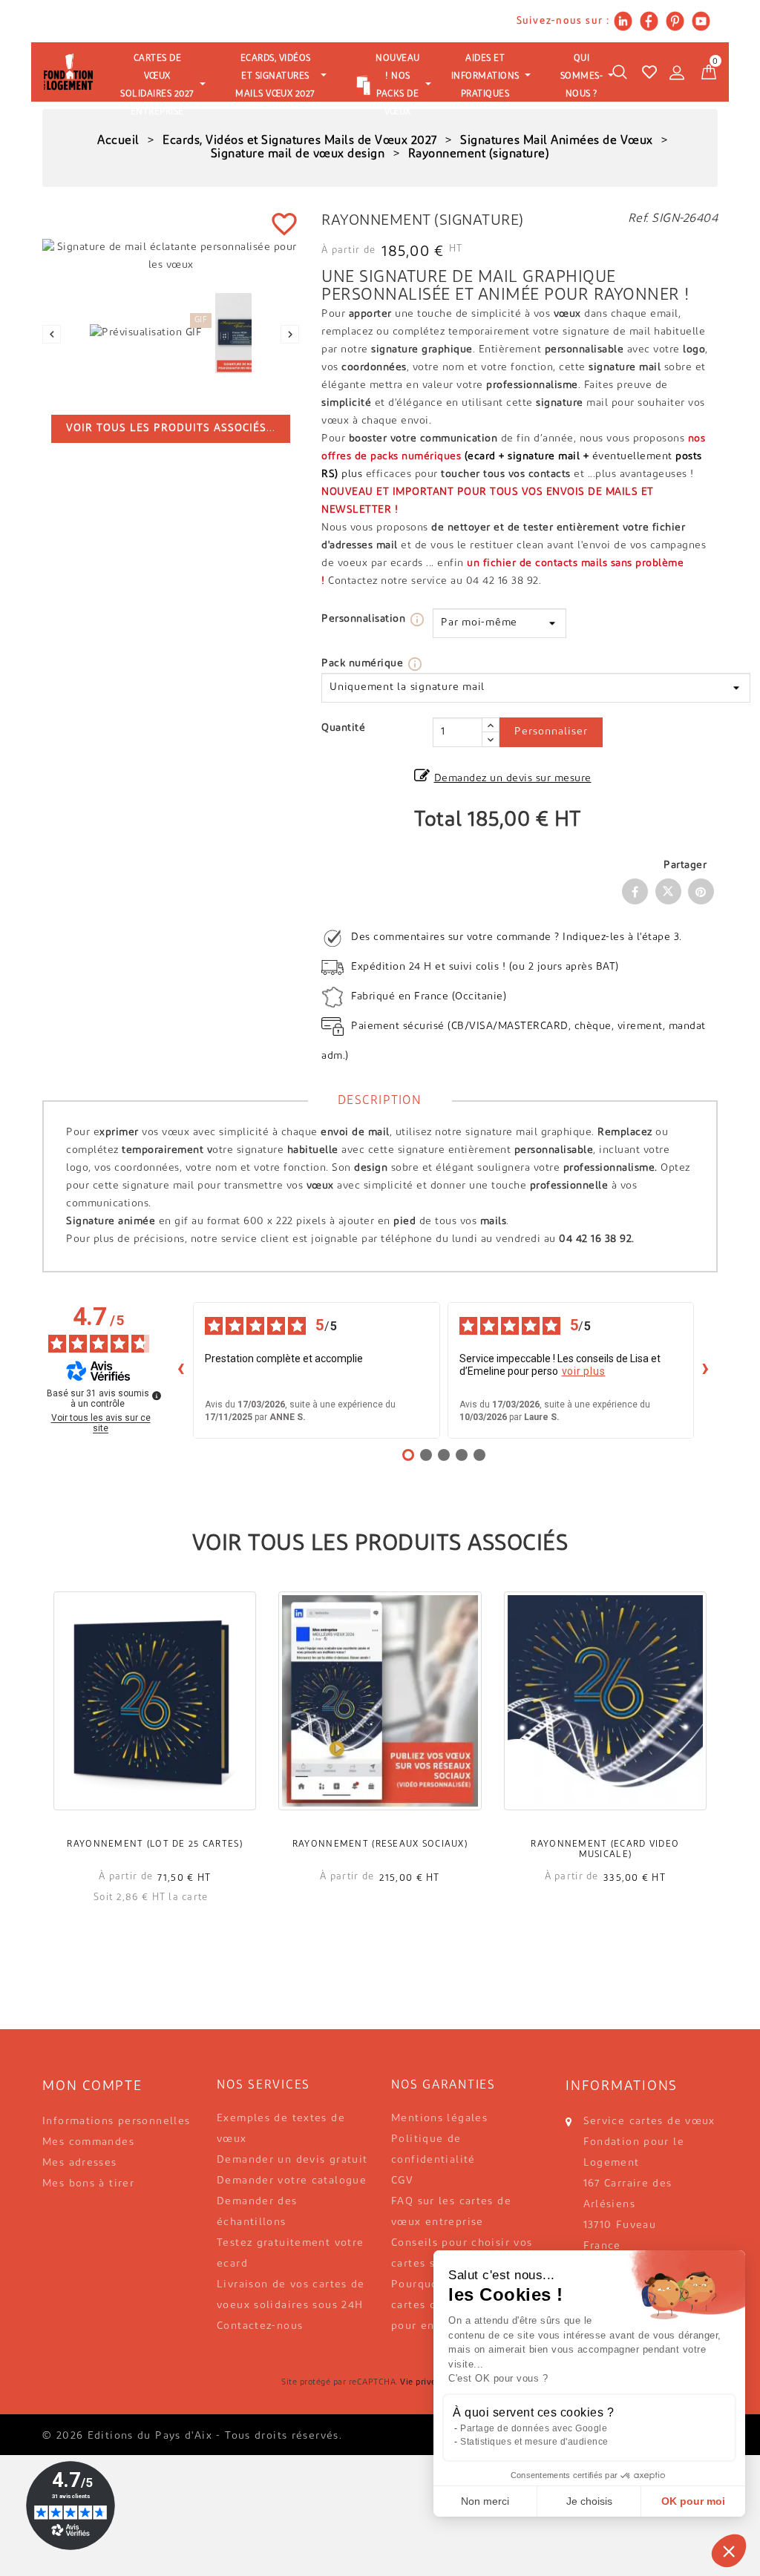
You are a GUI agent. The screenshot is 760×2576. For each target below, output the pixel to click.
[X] (668, 891)
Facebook (635, 891)
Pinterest (701, 891)
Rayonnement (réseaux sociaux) (380, 1844)
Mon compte (92, 2087)
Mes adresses (80, 2163)
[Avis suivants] (706, 1370)
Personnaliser (551, 732)
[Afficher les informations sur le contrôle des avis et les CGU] (157, 1396)
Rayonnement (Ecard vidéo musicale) (605, 1850)
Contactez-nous (260, 2326)
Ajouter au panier (155, 1722)
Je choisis (589, 2501)
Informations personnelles (117, 2122)
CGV (402, 2181)
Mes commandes (88, 2142)
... (171, 428)
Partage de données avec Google (534, 2428)
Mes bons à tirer (88, 2184)
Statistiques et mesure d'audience (534, 2442)
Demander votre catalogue (292, 2181)
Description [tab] (379, 1101)
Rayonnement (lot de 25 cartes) (154, 1844)
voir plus (584, 1371)
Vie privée (420, 2383)
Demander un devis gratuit (292, 2160)
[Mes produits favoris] (649, 72)
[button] (729, 2551)
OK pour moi (693, 2501)
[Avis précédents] (181, 1370)
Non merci (485, 2501)
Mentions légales (439, 2119)
